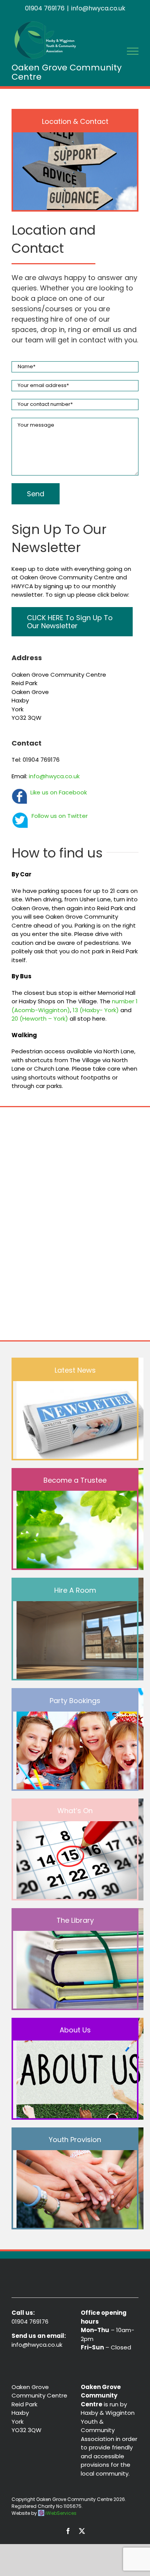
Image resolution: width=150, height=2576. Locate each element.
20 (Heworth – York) (40, 1019)
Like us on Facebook (59, 792)
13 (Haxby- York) (95, 1010)
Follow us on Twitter (60, 816)
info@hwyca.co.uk (98, 8)
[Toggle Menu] (133, 51)
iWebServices (61, 2513)
